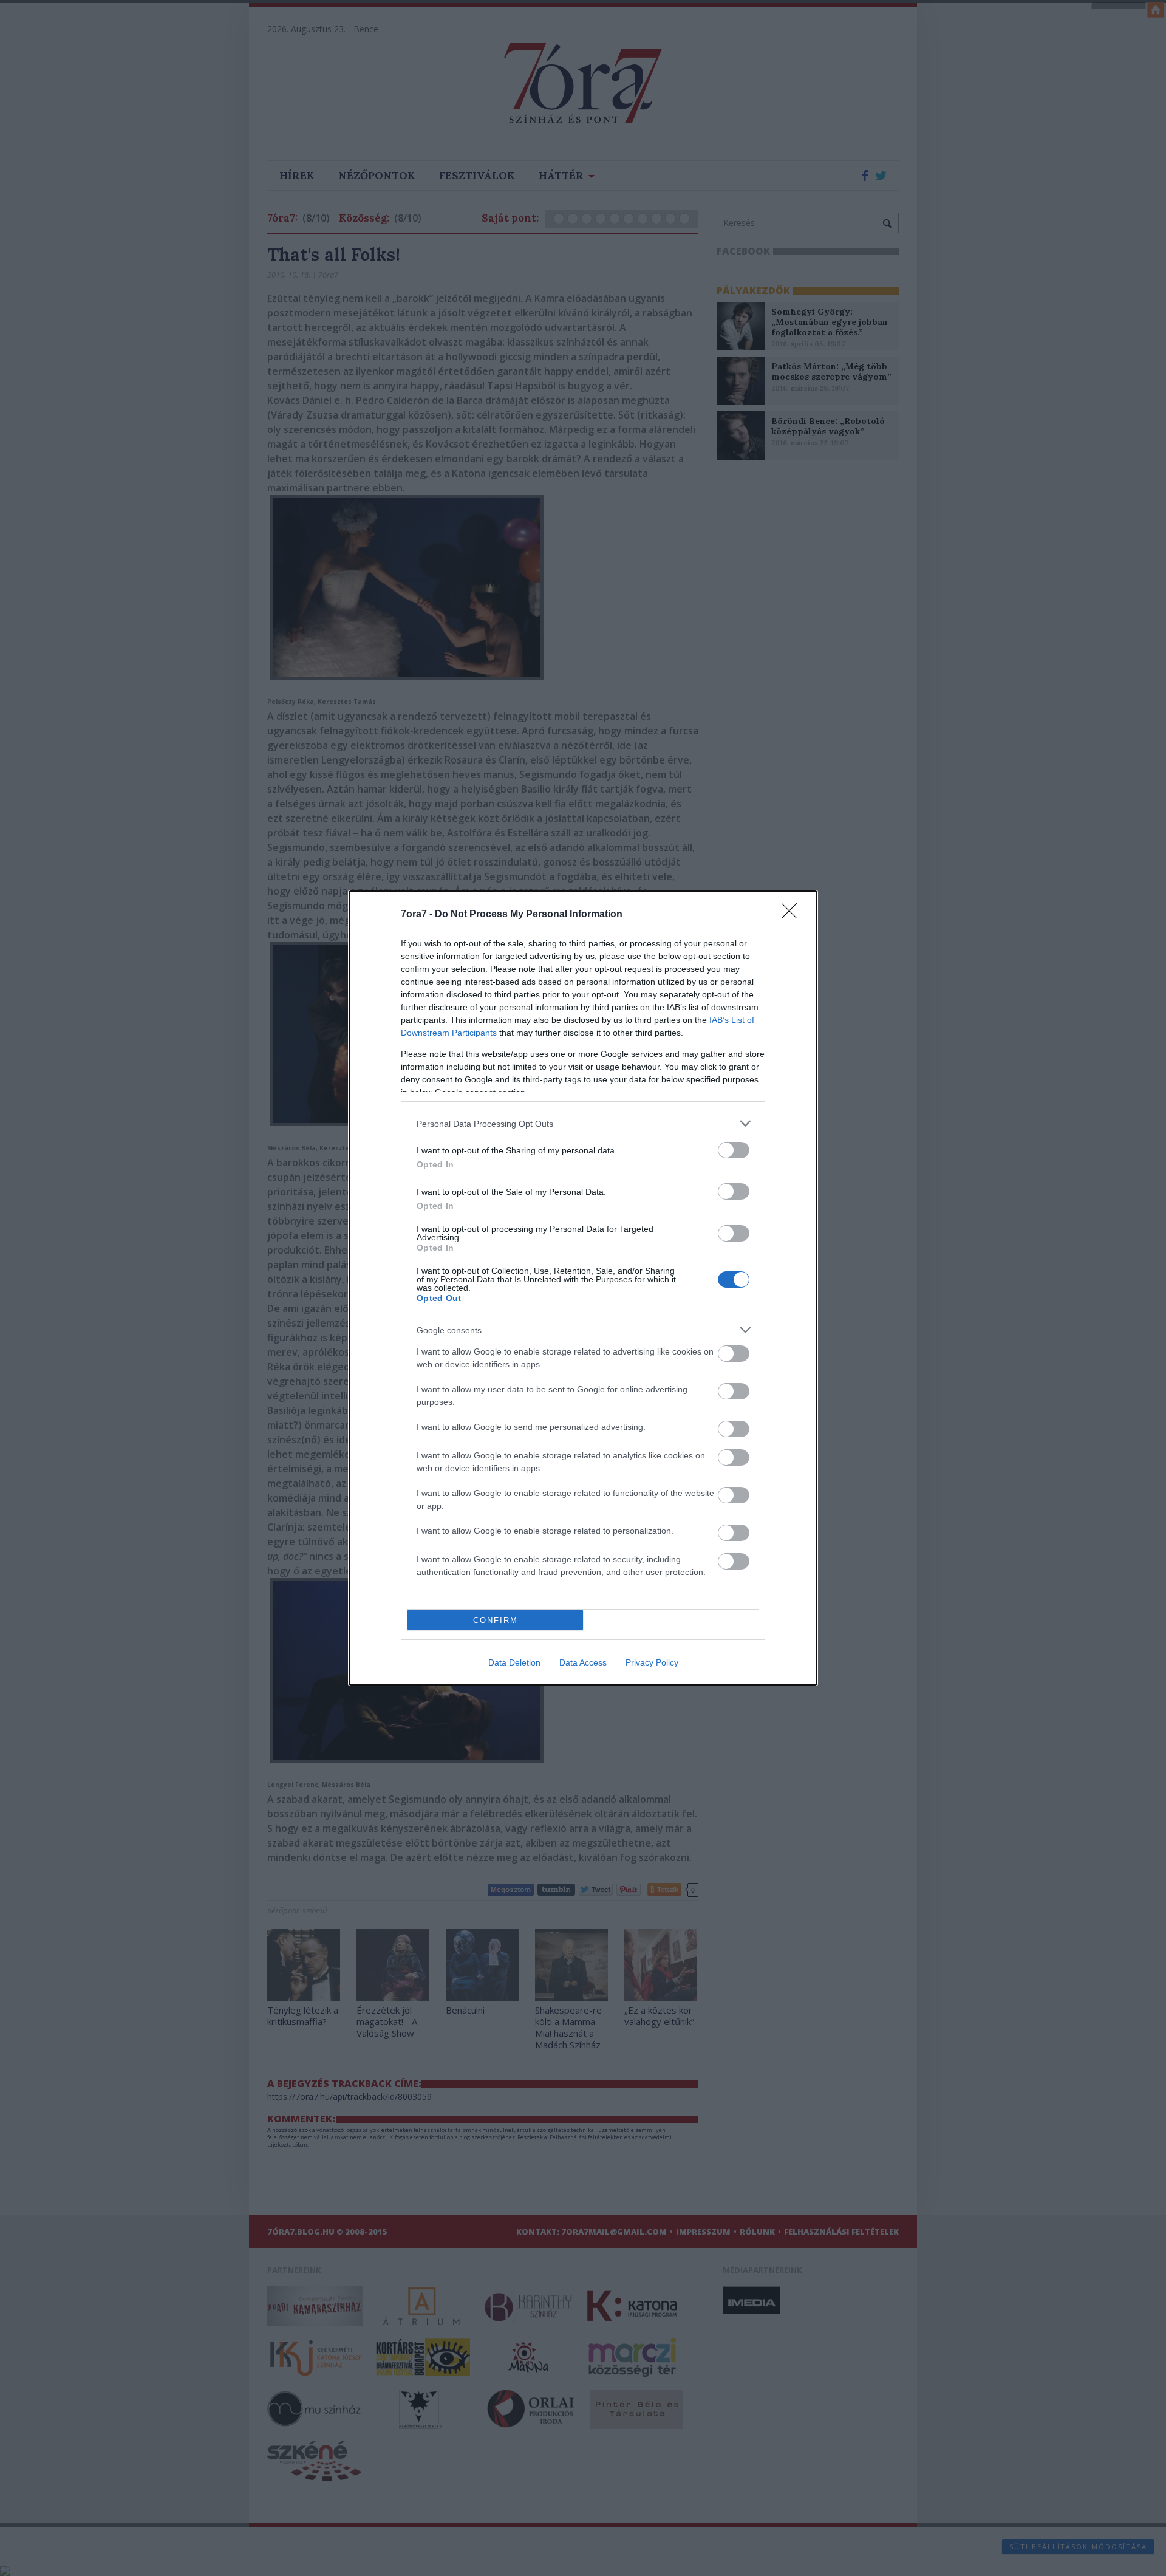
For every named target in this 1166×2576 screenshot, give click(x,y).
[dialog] (583, 1288)
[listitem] (583, 1123)
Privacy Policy (652, 1662)
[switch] (734, 1150)
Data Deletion (514, 1662)
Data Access (583, 1662)
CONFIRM (496, 1620)
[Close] (793, 915)
